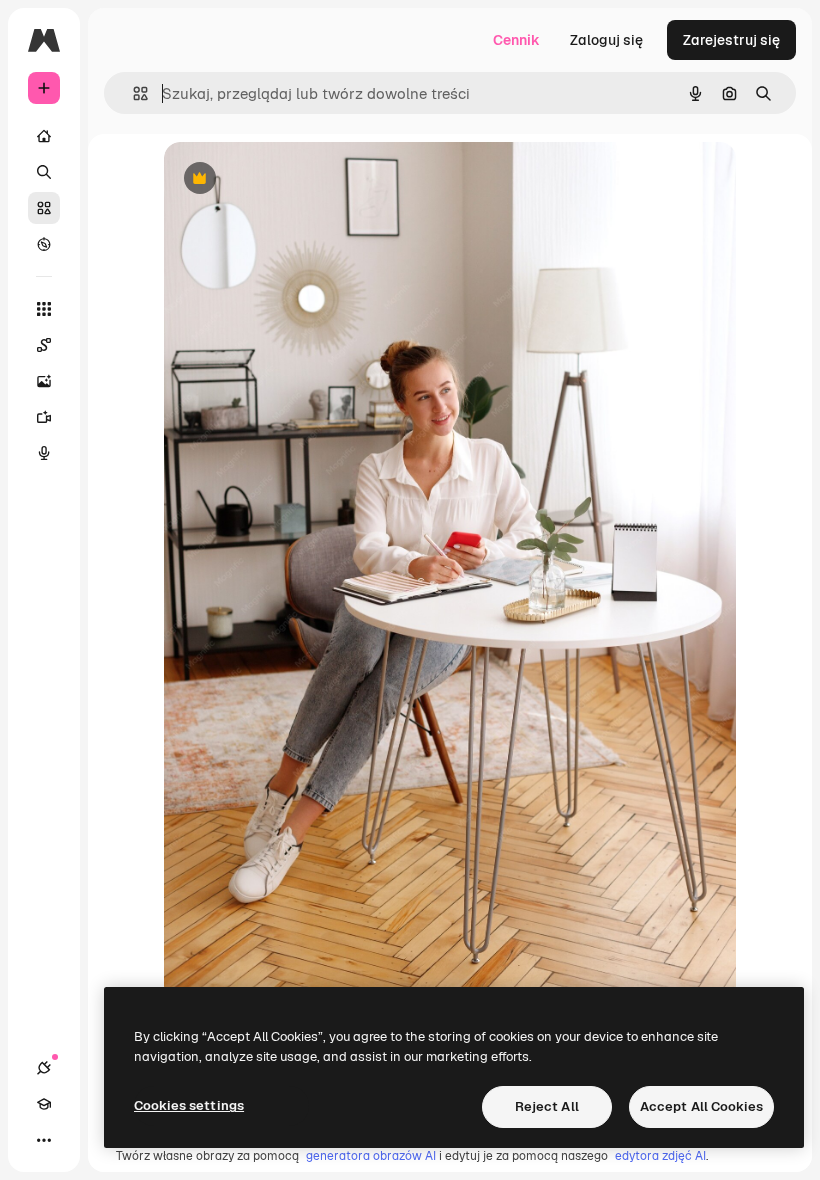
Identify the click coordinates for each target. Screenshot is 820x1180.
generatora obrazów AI (371, 1156)
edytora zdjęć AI (660, 1156)
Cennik (516, 40)
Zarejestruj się (731, 40)
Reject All (547, 1106)
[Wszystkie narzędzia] (44, 309)
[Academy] (44, 1104)
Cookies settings (189, 1105)
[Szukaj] (44, 172)
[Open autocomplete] (132, 93)
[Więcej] (44, 1140)
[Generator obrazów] (44, 381)
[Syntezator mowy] (44, 453)
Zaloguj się (606, 40)
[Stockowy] (44, 208)
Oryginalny (302, 179)
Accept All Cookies (701, 1106)
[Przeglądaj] (44, 244)
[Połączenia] (44, 1068)
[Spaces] (44, 345)
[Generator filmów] (44, 417)
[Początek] (44, 136)
